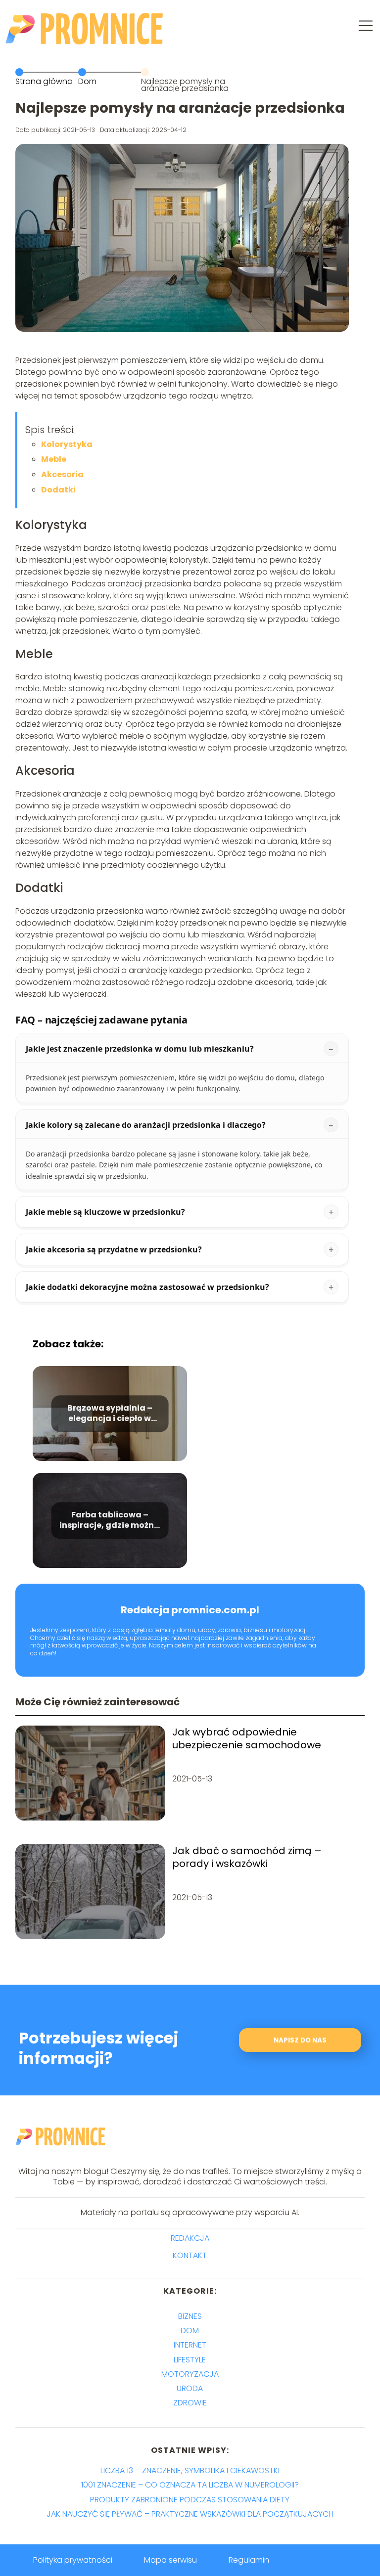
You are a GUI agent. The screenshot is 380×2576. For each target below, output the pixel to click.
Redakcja (190, 2239)
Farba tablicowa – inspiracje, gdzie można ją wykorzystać (110, 1520)
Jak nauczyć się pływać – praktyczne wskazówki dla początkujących (190, 2514)
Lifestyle (190, 2360)
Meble (54, 459)
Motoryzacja (190, 2374)
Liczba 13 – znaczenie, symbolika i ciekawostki (190, 2470)
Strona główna (44, 81)
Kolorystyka (67, 444)
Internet (190, 2345)
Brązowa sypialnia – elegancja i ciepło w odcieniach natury (110, 1414)
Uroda (190, 2388)
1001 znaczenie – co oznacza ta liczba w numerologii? (190, 2485)
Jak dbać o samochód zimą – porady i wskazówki (247, 1857)
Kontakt (190, 2256)
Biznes (190, 2316)
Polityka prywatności (73, 2560)
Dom (87, 81)
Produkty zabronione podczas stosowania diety (190, 2500)
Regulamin (249, 2560)
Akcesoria (62, 474)
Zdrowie (190, 2403)
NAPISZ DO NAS (300, 2040)
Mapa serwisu (170, 2560)
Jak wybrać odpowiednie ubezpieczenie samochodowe (247, 1738)
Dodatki (58, 490)
